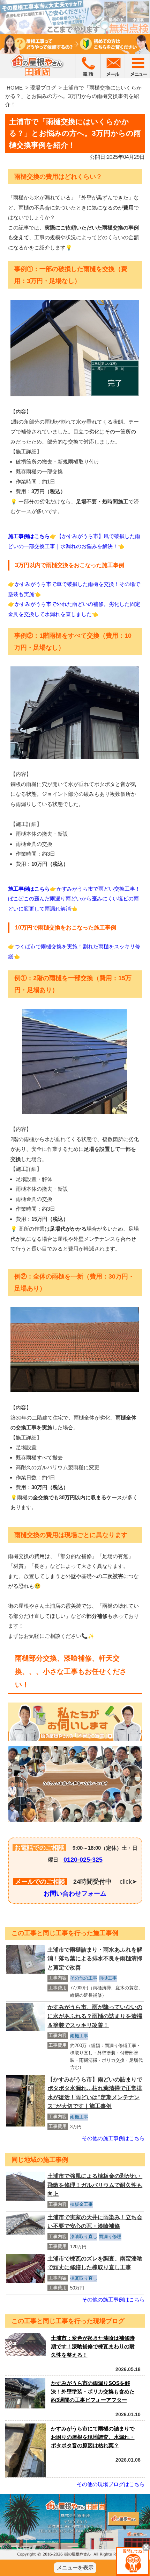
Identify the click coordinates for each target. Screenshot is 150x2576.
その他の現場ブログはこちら (111, 2484)
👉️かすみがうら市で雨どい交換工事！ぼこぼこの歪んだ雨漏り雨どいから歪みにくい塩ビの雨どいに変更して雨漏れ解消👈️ (74, 899)
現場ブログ (43, 88)
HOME (15, 88)
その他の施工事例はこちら (113, 2138)
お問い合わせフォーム (75, 1894)
